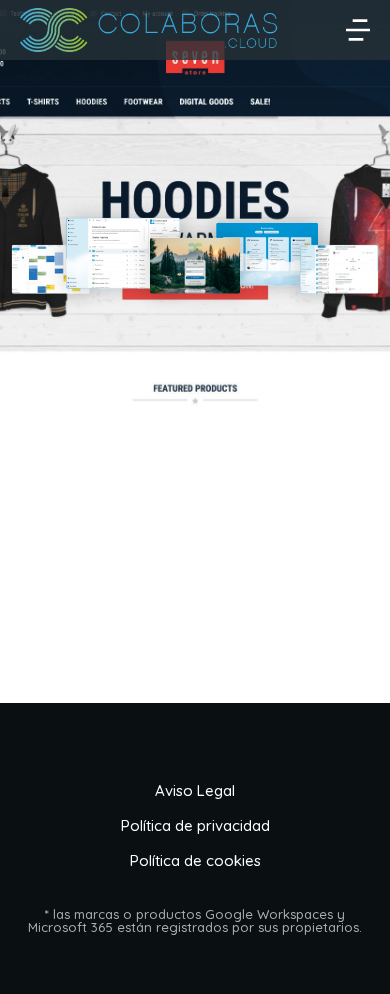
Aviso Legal (195, 790)
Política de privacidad (195, 825)
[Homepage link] (149, 30)
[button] (358, 30)
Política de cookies (195, 860)
